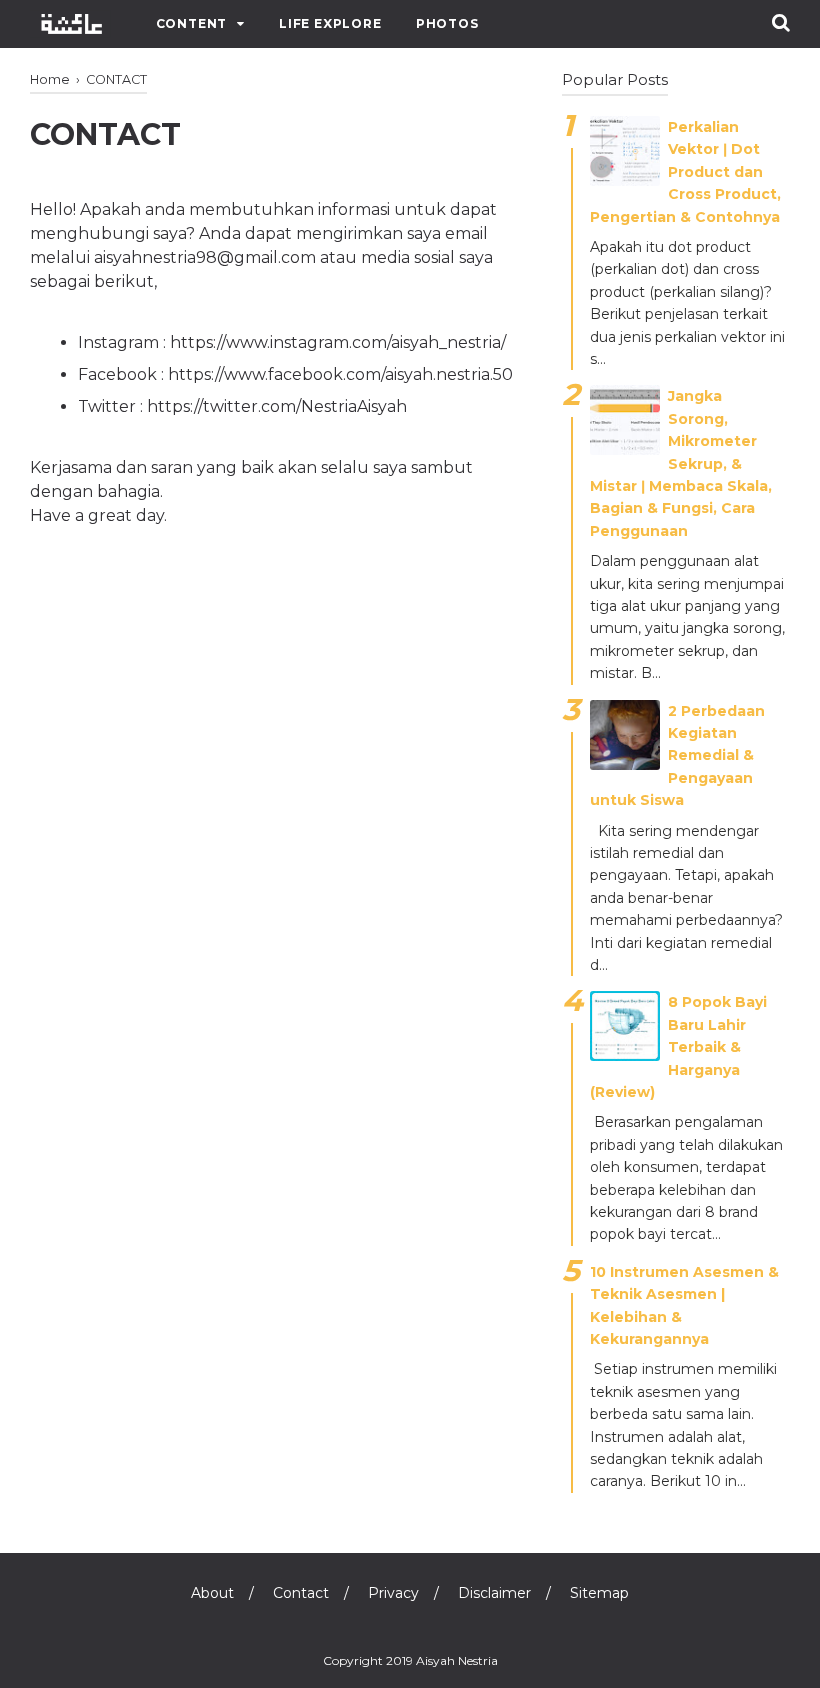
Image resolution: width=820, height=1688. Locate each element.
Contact (301, 1593)
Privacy (393, 1593)
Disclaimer (494, 1593)
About (212, 1593)
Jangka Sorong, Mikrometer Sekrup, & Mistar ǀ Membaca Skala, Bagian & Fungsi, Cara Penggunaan (681, 463)
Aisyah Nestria (457, 1660)
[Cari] (781, 22)
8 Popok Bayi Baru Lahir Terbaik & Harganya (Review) (678, 1047)
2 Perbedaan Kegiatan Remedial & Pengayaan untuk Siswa (677, 756)
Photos (447, 23)
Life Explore (330, 23)
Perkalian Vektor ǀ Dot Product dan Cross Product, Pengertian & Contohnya (685, 172)
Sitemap (599, 1593)
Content (192, 23)
